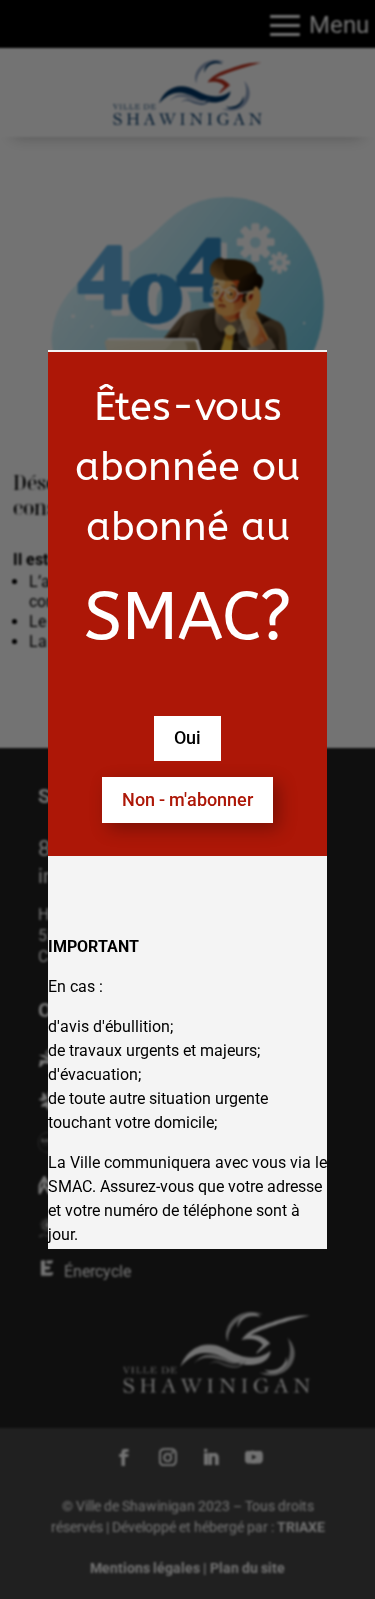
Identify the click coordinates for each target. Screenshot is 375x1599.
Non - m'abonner (187, 799)
